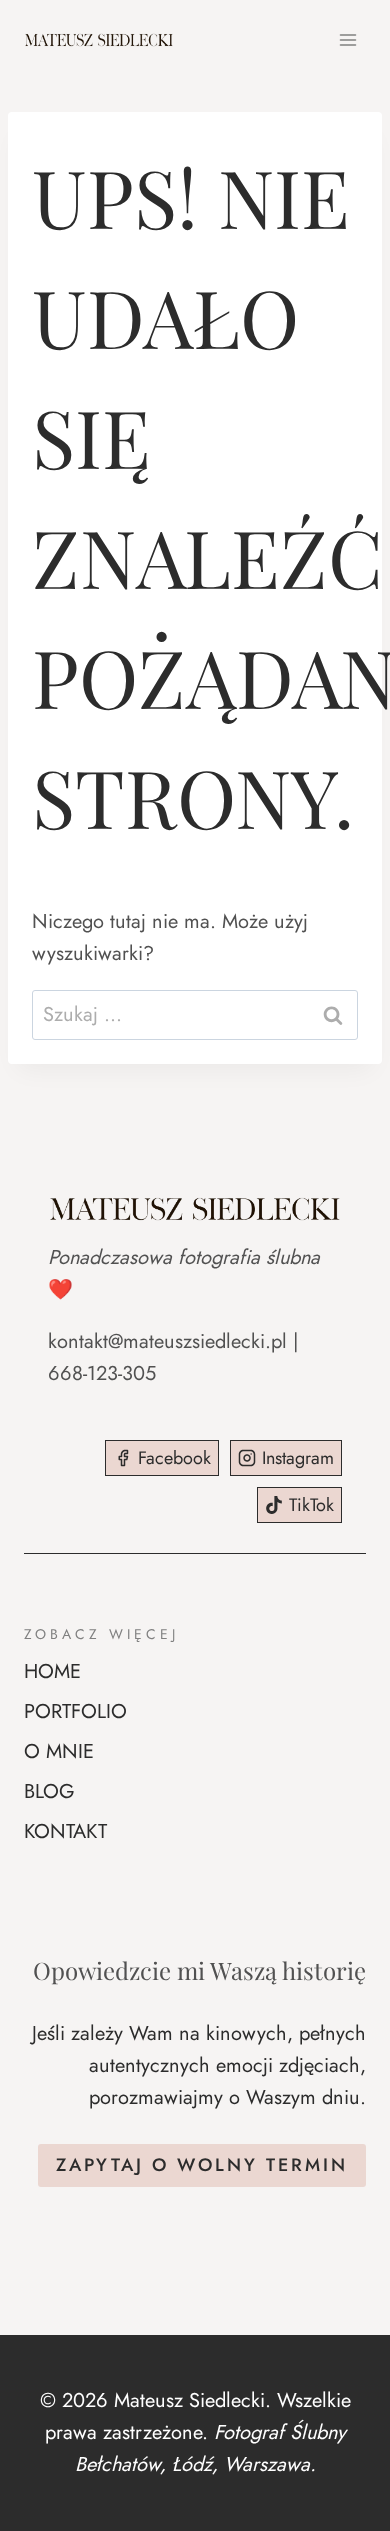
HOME (52, 1671)
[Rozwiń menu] (347, 39)
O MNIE (59, 1751)
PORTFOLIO (75, 1711)
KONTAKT (65, 1831)
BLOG (49, 1791)
